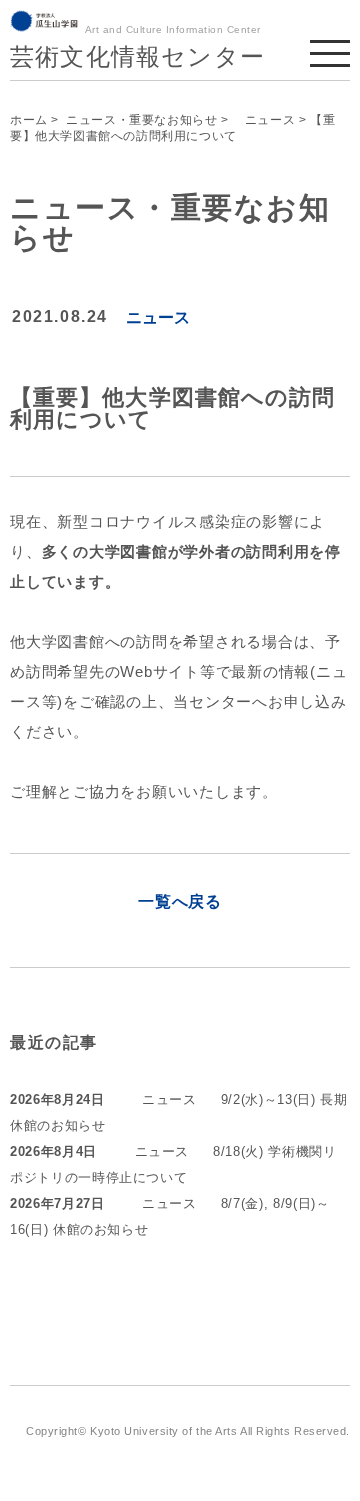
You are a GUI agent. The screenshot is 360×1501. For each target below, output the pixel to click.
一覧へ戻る (180, 901)
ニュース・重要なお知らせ (141, 120)
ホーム (29, 120)
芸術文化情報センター (137, 56)
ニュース (263, 120)
